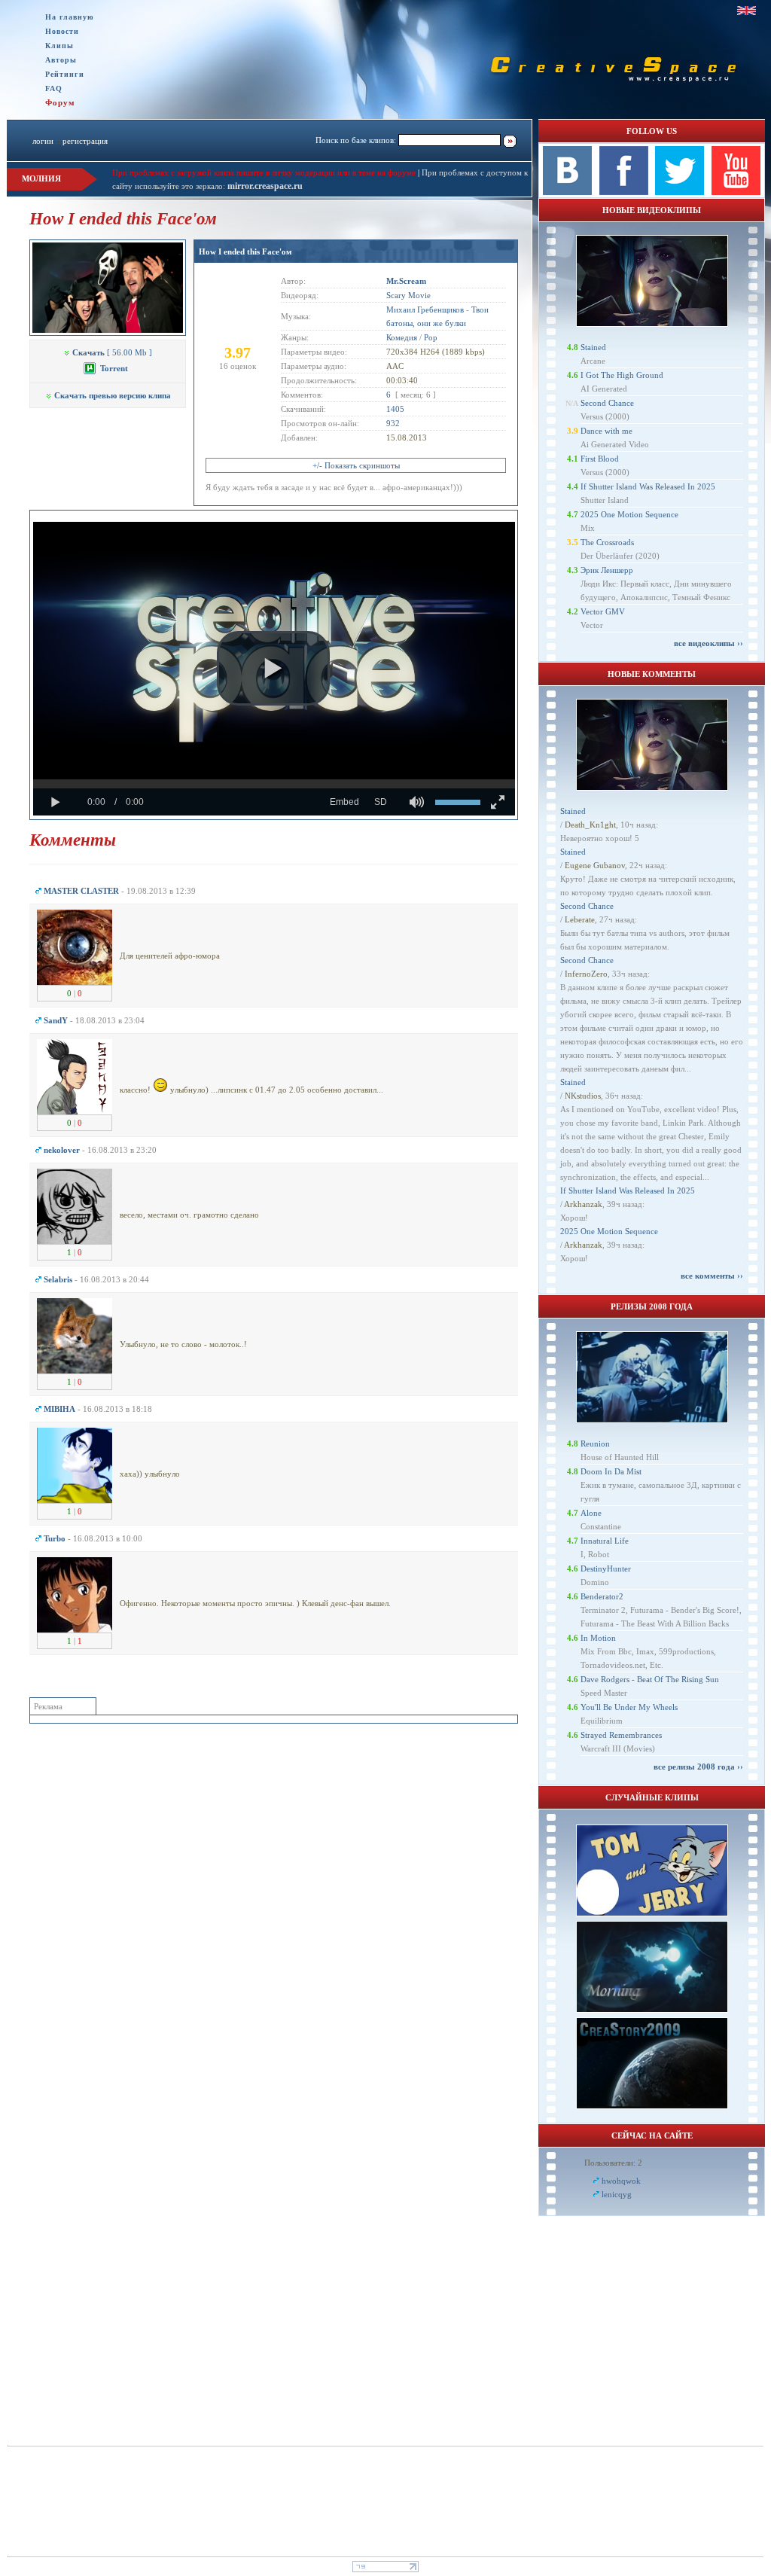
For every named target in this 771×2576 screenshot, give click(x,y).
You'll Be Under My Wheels (629, 1707)
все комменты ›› (712, 1276)
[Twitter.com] (680, 192)
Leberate (580, 919)
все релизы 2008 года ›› (698, 1767)
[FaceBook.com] (624, 192)
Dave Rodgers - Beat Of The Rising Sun (650, 1679)
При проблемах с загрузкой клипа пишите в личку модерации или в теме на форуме (264, 172)
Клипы (59, 46)
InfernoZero (586, 974)
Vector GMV (603, 611)
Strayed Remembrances (621, 1735)
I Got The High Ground (622, 375)
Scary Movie (408, 295)
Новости (62, 31)
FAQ (54, 88)
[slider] (274, 784)
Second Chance (607, 403)
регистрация (85, 141)
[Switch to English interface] (747, 11)
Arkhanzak (583, 1204)
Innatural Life (605, 1541)
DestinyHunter (606, 1568)
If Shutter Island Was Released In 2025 (648, 486)
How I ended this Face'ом (245, 252)
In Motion (598, 1638)
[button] (273, 669)
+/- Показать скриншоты (356, 465)
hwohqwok (621, 2181)
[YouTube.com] (736, 192)
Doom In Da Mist (611, 1471)
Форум (60, 102)
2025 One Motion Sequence (629, 514)
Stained (593, 347)
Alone (591, 1513)
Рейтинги (65, 74)
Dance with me (606, 431)
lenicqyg (617, 2194)
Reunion (595, 1443)
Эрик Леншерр (607, 570)
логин (43, 141)
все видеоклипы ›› (709, 643)
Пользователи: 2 (613, 2163)
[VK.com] (567, 192)
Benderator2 (602, 1596)
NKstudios (583, 1096)
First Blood (600, 459)
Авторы (61, 60)
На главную (70, 17)
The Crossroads (607, 542)
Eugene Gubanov (595, 865)
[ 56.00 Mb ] (112, 352)
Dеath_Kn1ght (590, 825)
